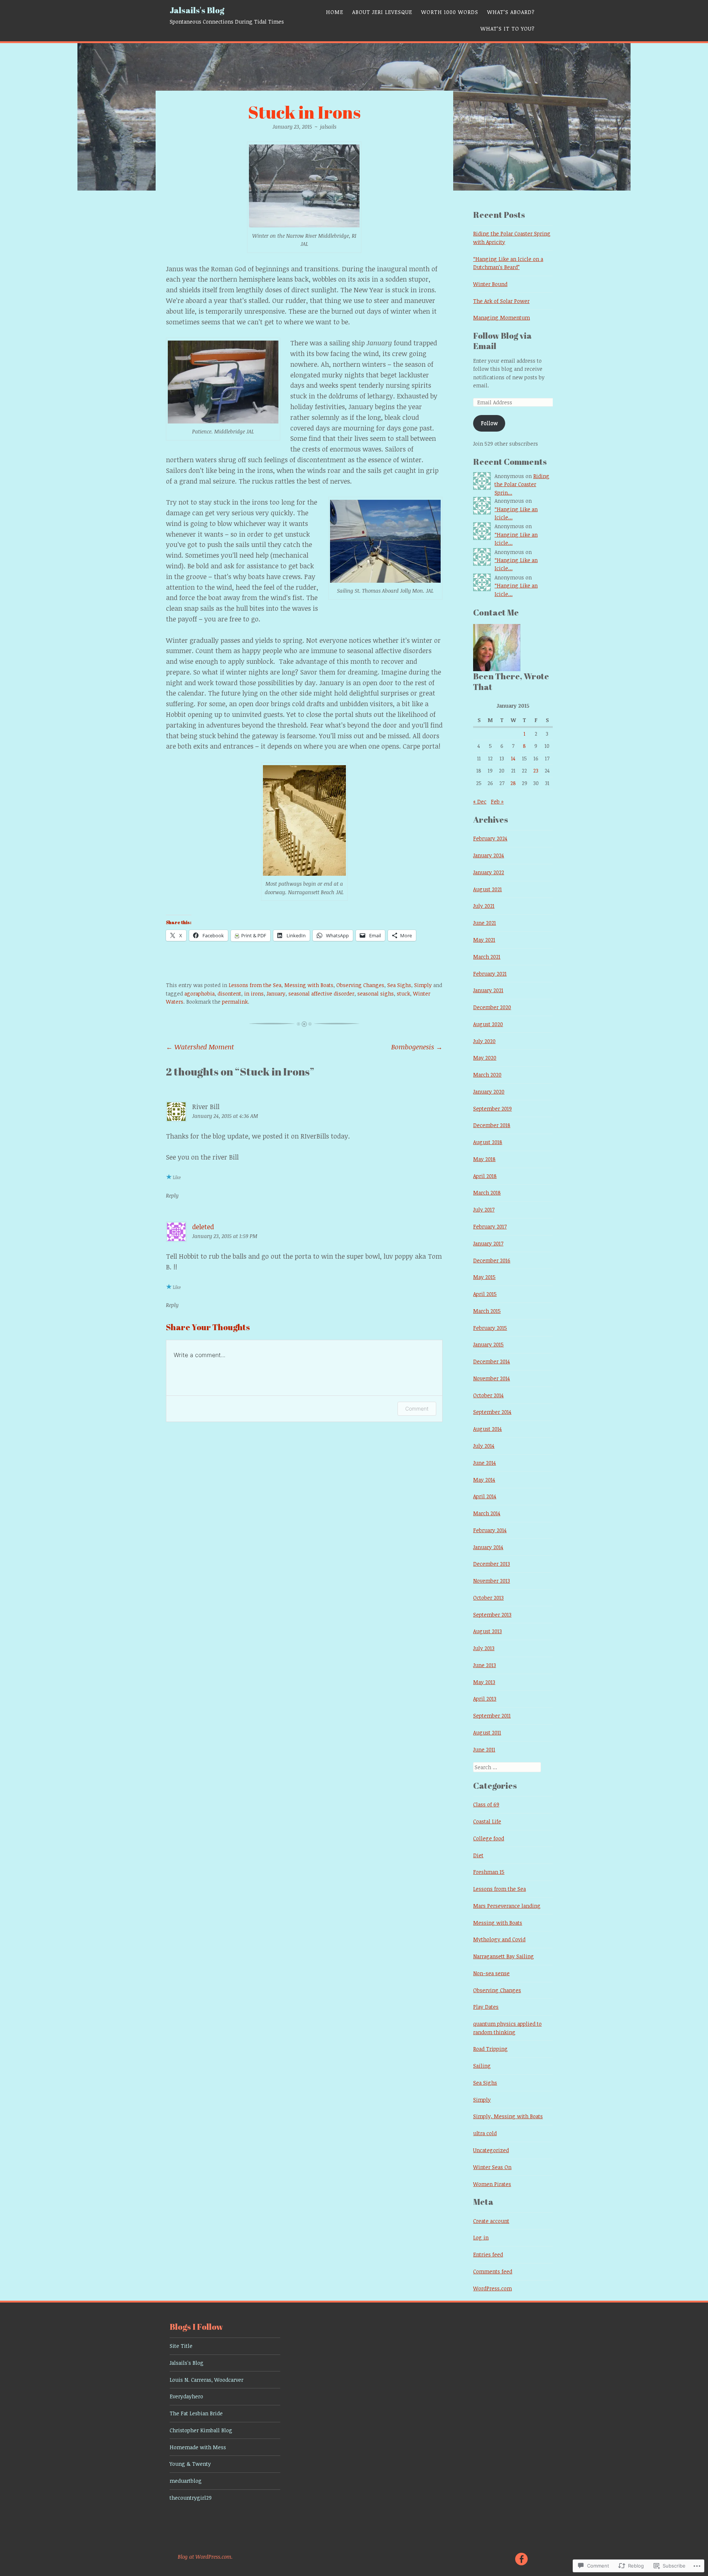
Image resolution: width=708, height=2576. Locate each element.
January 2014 (488, 1547)
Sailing (482, 2066)
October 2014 (488, 1395)
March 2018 (487, 1193)
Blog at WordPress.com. (205, 2557)
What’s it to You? (508, 29)
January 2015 (488, 1344)
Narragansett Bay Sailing (504, 1956)
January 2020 (489, 1092)
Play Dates (486, 2007)
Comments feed (493, 2271)
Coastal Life (487, 1821)
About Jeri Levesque (382, 12)
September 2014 (492, 1412)
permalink (235, 1002)
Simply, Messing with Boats (508, 2116)
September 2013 (492, 1615)
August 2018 (488, 1142)
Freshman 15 (489, 1872)
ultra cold (485, 2133)
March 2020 (487, 1075)
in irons (254, 994)
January (276, 994)
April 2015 (485, 1294)
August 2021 (487, 889)
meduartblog (186, 2481)
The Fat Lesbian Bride (196, 2413)
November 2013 (492, 1581)
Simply (423, 985)
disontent (229, 994)
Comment (417, 1409)
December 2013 (492, 1564)
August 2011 (487, 1733)
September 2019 (492, 1109)
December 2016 (492, 1260)
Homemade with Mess (198, 2447)
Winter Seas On (492, 2167)
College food (489, 1838)
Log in (481, 2237)
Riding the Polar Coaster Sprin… (522, 484)
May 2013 (484, 1682)
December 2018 (492, 1125)
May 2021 (484, 940)
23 (536, 771)
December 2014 (492, 1361)
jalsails (328, 127)
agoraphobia (199, 994)
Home (335, 12)
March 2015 (487, 1311)
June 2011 (484, 1749)
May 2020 (485, 1058)
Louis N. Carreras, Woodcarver (206, 2380)
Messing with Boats (309, 985)
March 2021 (487, 957)
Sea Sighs (399, 985)
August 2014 (487, 1429)
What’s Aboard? (511, 12)
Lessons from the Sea (255, 985)
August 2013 (487, 1631)
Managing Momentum (502, 318)
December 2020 (492, 1007)
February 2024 (490, 838)
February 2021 (490, 974)
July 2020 (484, 1041)
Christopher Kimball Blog (201, 2430)
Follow (489, 423)
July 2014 (484, 1446)
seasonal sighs (376, 994)
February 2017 (490, 1226)
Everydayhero (186, 2396)
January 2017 (488, 1243)
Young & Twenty (190, 2464)
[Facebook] (520, 2558)
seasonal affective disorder (321, 994)
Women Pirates (492, 2184)
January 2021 (488, 990)
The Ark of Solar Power (501, 301)
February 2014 (490, 1530)
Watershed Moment (200, 1047)
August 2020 (488, 1024)
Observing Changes (360, 985)
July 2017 (484, 1209)
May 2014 (484, 1480)
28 (513, 783)
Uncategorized (491, 2150)
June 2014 (485, 1463)
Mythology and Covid (499, 1939)
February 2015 (490, 1328)
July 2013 (484, 1648)
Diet (478, 1855)
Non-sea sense (491, 1973)
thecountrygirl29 (191, 2498)
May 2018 (484, 1159)
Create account (491, 2221)
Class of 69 (486, 1804)
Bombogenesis (417, 1047)
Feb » (497, 801)
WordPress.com (492, 2288)
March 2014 (487, 1513)
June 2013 (485, 1665)
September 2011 (492, 1716)
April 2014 (485, 1496)
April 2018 (485, 1176)
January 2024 (489, 855)
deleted (203, 1227)
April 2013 (485, 1699)
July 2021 (484, 906)
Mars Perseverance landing (507, 1906)
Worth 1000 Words (450, 12)
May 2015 (484, 1277)
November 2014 (492, 1378)
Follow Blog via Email (502, 341)
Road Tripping (490, 2049)
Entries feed (488, 2254)
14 (513, 758)
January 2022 (489, 872)
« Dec (480, 801)
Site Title (181, 2346)
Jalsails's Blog (197, 10)
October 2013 (488, 1598)
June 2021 (485, 923)
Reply (172, 1195)
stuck (403, 994)
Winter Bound (490, 284)
